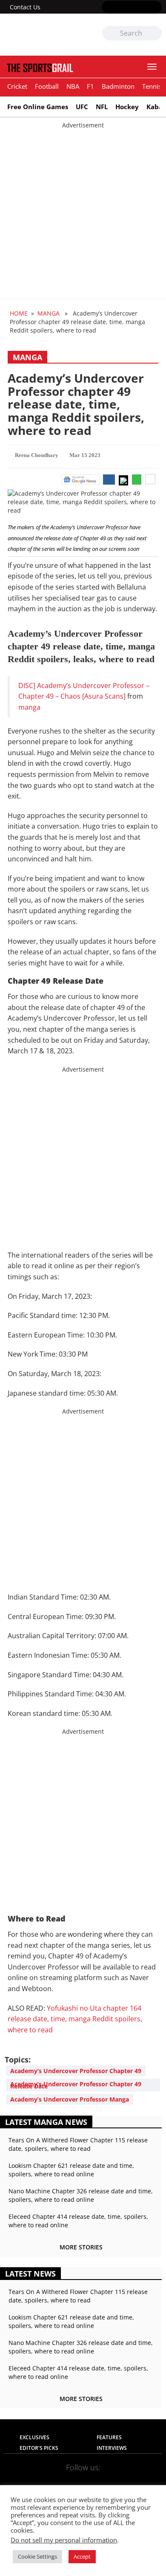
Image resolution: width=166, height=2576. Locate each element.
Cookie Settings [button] (37, 2556)
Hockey (127, 107)
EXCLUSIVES (34, 2437)
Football (47, 86)
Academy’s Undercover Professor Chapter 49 (76, 2071)
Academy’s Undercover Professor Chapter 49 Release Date (76, 2085)
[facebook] (107, 8)
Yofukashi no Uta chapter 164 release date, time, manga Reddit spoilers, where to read (75, 2019)
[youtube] (144, 8)
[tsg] (44, 35)
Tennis (152, 86)
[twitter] (119, 8)
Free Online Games (38, 107)
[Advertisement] (83, 212)
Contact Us (25, 7)
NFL (102, 107)
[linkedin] (156, 8)
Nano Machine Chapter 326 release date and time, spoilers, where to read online (81, 2195)
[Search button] (155, 34)
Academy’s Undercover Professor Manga (70, 2099)
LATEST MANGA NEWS (46, 2122)
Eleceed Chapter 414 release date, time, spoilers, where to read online (78, 2221)
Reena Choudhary (37, 455)
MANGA (49, 313)
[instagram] (132, 8)
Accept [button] (82, 2556)
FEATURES (109, 2437)
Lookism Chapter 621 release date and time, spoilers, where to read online (71, 2170)
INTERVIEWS (112, 2448)
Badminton (118, 86)
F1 (90, 86)
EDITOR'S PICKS (39, 2448)
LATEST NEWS (30, 2274)
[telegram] (134, 2481)
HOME (19, 313)
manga (29, 707)
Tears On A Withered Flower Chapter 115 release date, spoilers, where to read (78, 2144)
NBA (73, 86)
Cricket (17, 86)
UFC (82, 107)
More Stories (81, 2247)
